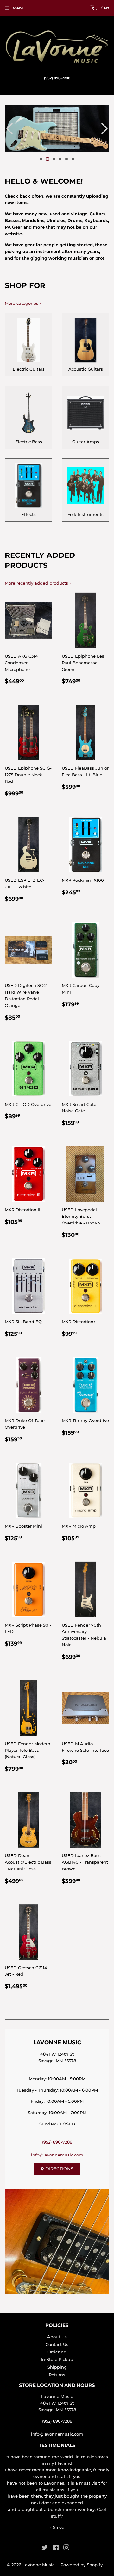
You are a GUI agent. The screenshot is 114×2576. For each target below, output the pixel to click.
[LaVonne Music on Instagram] (66, 2548)
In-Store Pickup (57, 2359)
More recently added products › (38, 583)
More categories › (23, 303)
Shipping (57, 2367)
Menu (19, 8)
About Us (57, 2337)
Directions (59, 2169)
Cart (104, 8)
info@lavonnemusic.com (57, 2155)
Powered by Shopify (82, 2565)
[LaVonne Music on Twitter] (45, 2548)
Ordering (57, 2352)
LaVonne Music (38, 2565)
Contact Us (57, 2344)
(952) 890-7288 (57, 2142)
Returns (57, 2375)
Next (105, 129)
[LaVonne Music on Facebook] (56, 2548)
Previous (9, 129)
